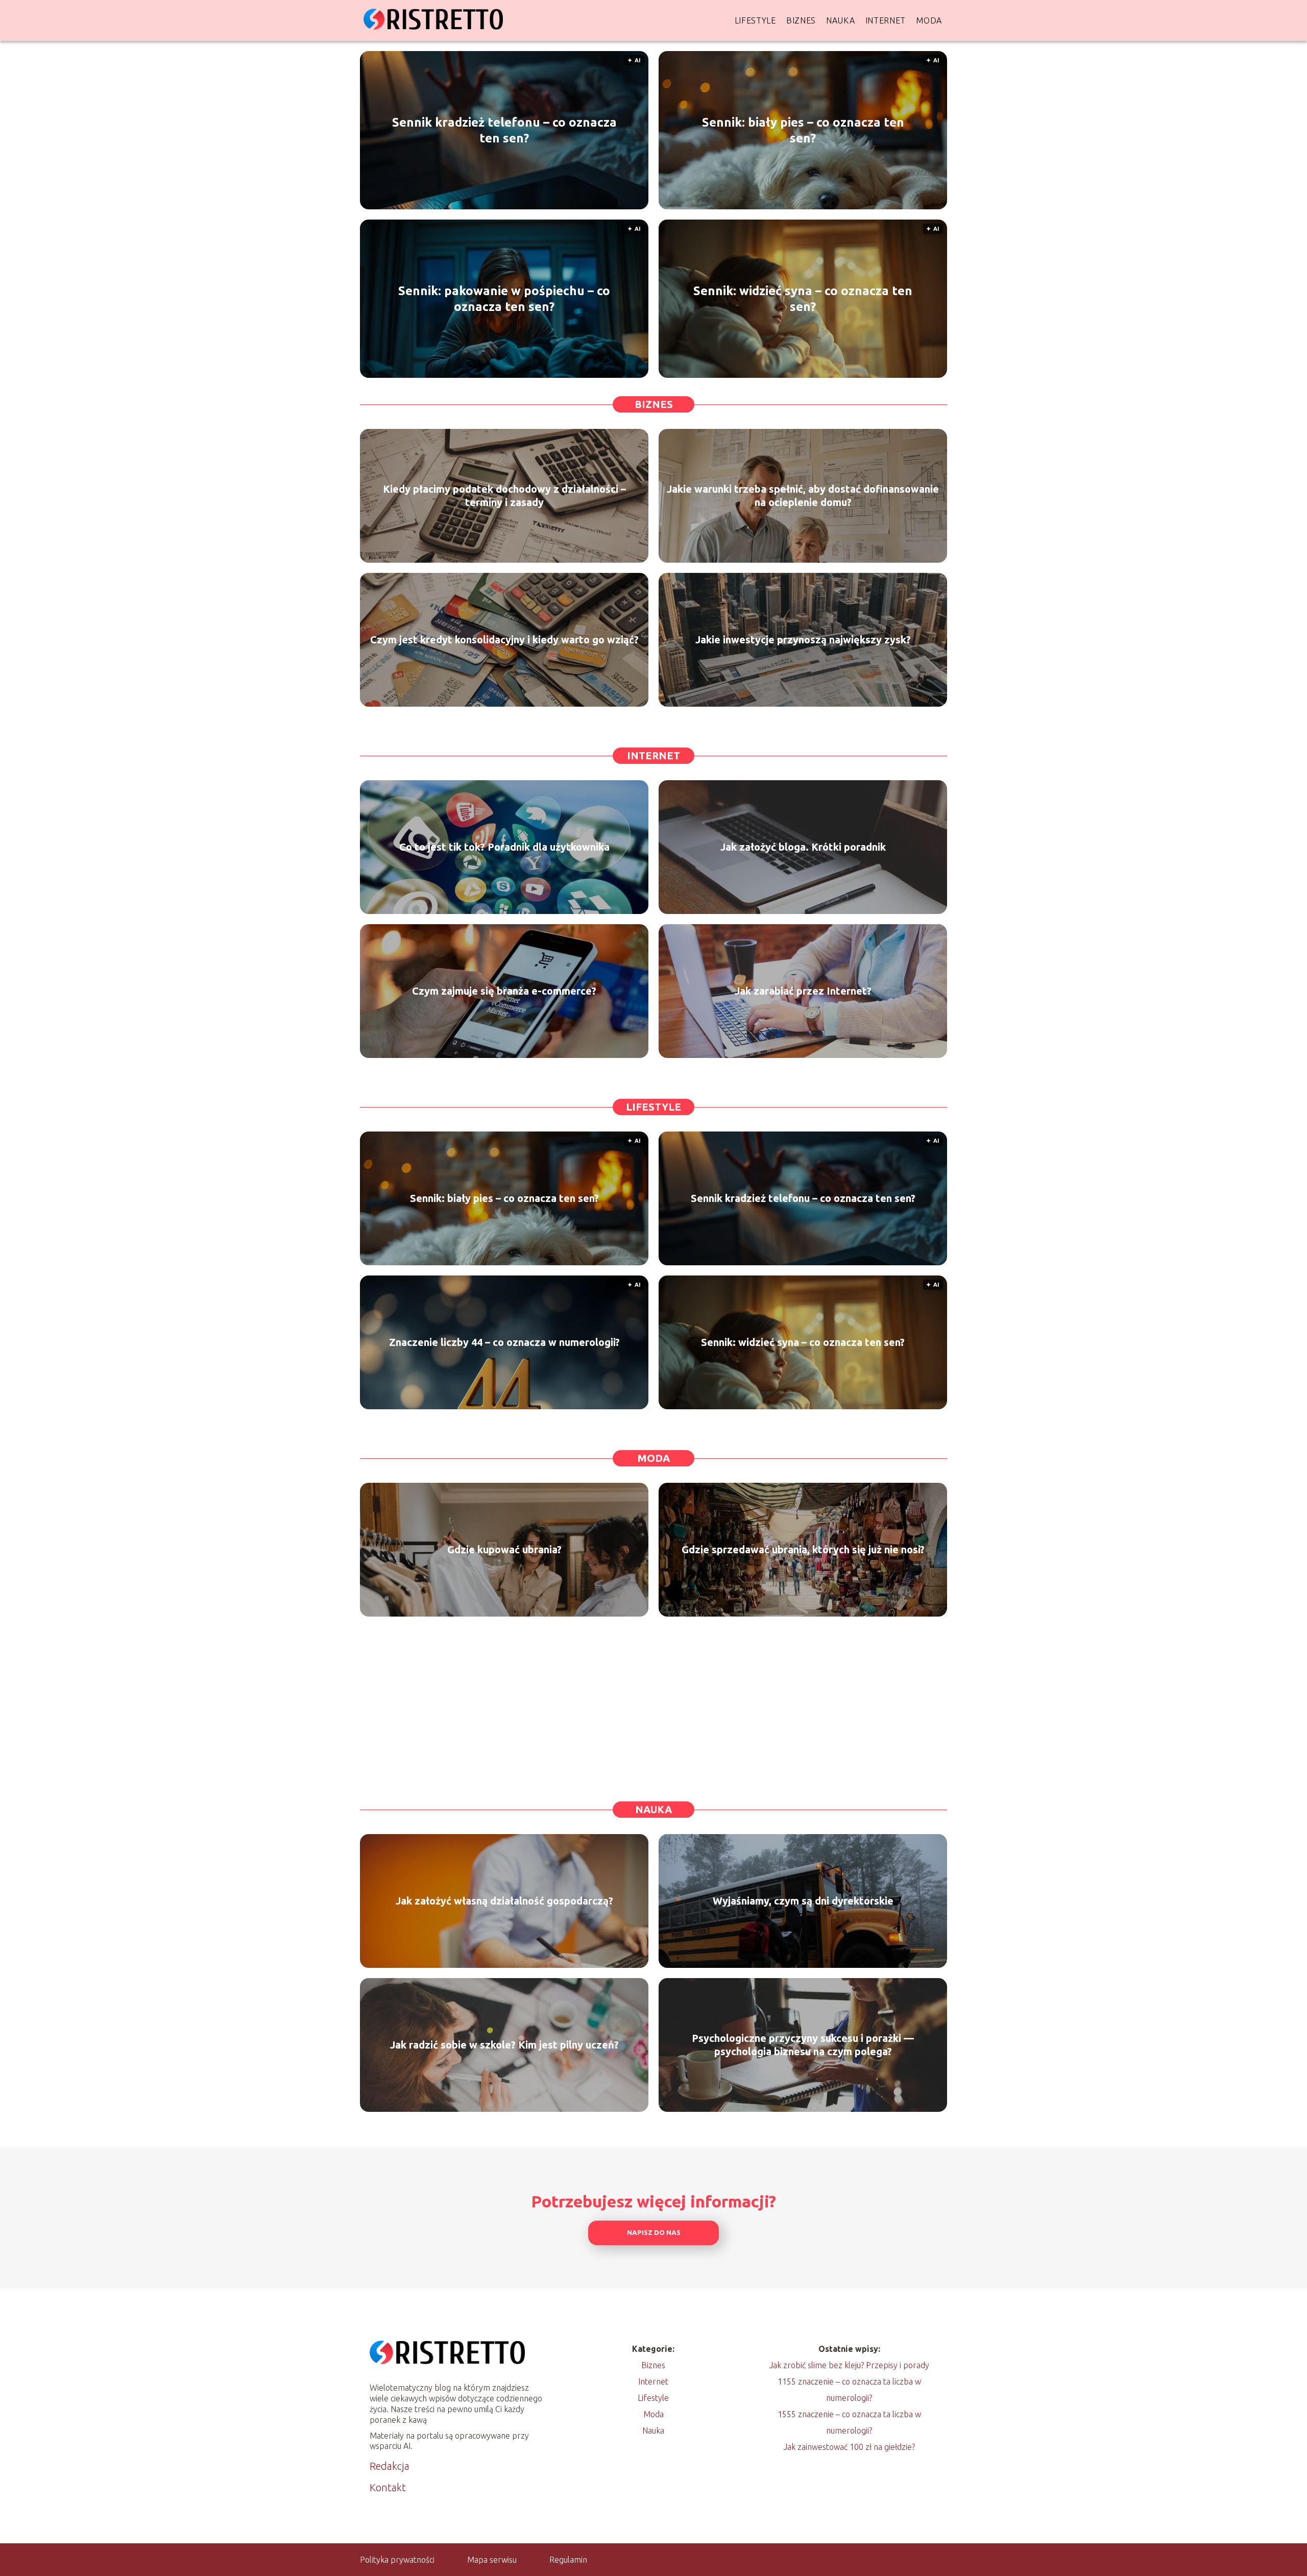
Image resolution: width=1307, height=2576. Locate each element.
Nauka (841, 20)
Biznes (801, 20)
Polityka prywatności (397, 2560)
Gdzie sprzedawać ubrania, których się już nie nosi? (803, 1549)
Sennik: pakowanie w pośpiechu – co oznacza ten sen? (504, 299)
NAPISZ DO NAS (654, 2233)
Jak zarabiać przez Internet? (803, 991)
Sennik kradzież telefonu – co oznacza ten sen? (504, 130)
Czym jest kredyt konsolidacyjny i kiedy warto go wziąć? (504, 640)
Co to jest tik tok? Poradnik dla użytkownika (504, 847)
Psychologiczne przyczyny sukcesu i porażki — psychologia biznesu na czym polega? (803, 2045)
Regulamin (568, 2560)
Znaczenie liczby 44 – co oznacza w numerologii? (504, 1342)
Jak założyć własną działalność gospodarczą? (504, 1901)
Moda (929, 20)
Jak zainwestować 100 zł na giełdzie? (849, 2447)
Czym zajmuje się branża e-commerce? (504, 991)
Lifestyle (755, 20)
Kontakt (388, 2487)
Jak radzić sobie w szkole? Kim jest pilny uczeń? (504, 2045)
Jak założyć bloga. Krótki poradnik (803, 847)
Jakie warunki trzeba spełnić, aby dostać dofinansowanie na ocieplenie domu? (803, 496)
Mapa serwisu (492, 2560)
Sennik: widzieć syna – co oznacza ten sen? (803, 299)
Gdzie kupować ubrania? (504, 1549)
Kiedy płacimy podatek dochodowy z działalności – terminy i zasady (504, 496)
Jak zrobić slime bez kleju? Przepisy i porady (849, 2365)
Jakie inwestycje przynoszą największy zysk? (803, 640)
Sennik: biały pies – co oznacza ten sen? (803, 130)
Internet (886, 20)
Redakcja (390, 2466)
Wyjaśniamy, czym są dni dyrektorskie (803, 1901)
